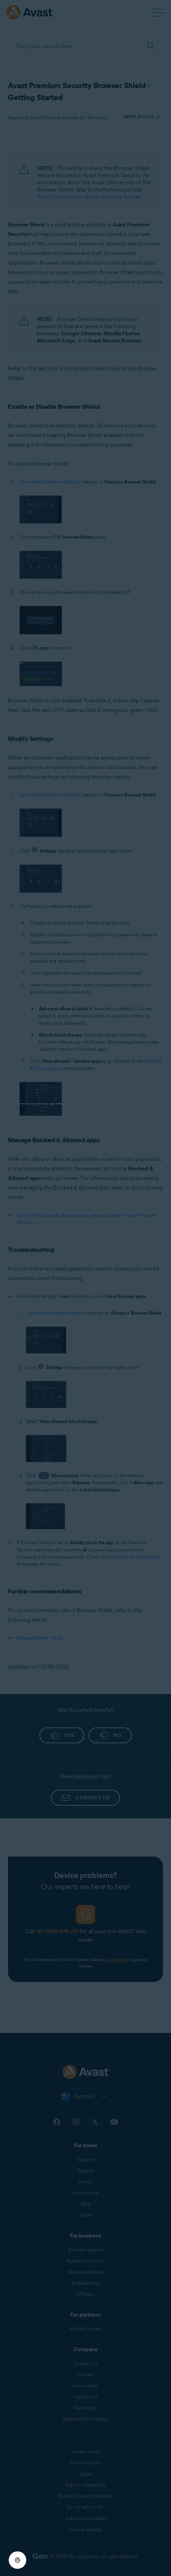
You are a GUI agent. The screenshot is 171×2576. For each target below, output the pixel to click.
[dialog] (85, 1288)
